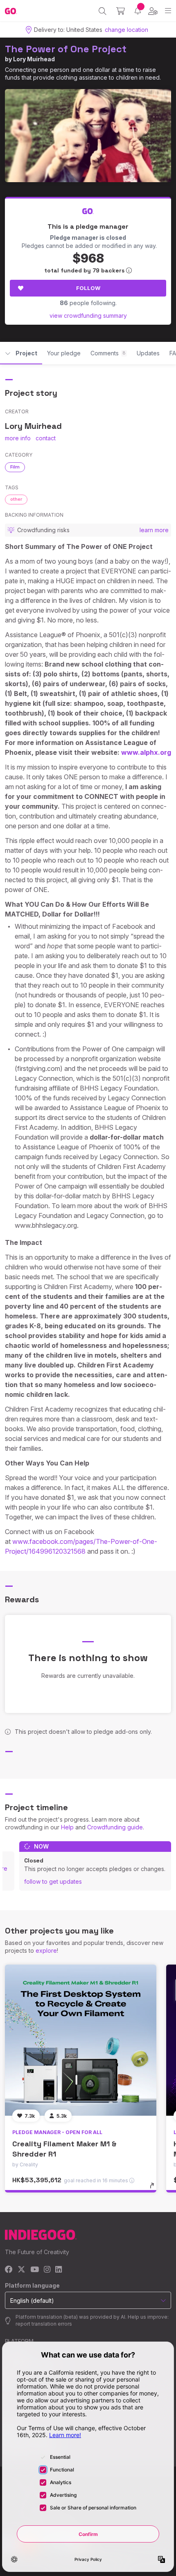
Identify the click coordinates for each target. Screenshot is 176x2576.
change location (126, 30)
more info (18, 438)
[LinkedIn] (59, 2270)
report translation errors (44, 2324)
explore (46, 1950)
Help (67, 1827)
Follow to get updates (53, 1881)
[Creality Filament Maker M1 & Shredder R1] (81, 2040)
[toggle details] (155, 2188)
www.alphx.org (146, 752)
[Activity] (138, 11)
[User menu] (153, 11)
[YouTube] (35, 2270)
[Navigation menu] (168, 11)
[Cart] (121, 11)
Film (15, 467)
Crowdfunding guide (115, 1827)
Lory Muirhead (34, 59)
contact (46, 438)
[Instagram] (47, 2270)
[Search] (103, 11)
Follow (88, 288)
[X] (21, 2270)
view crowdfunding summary (88, 316)
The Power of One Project (66, 49)
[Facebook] (9, 2270)
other (16, 499)
